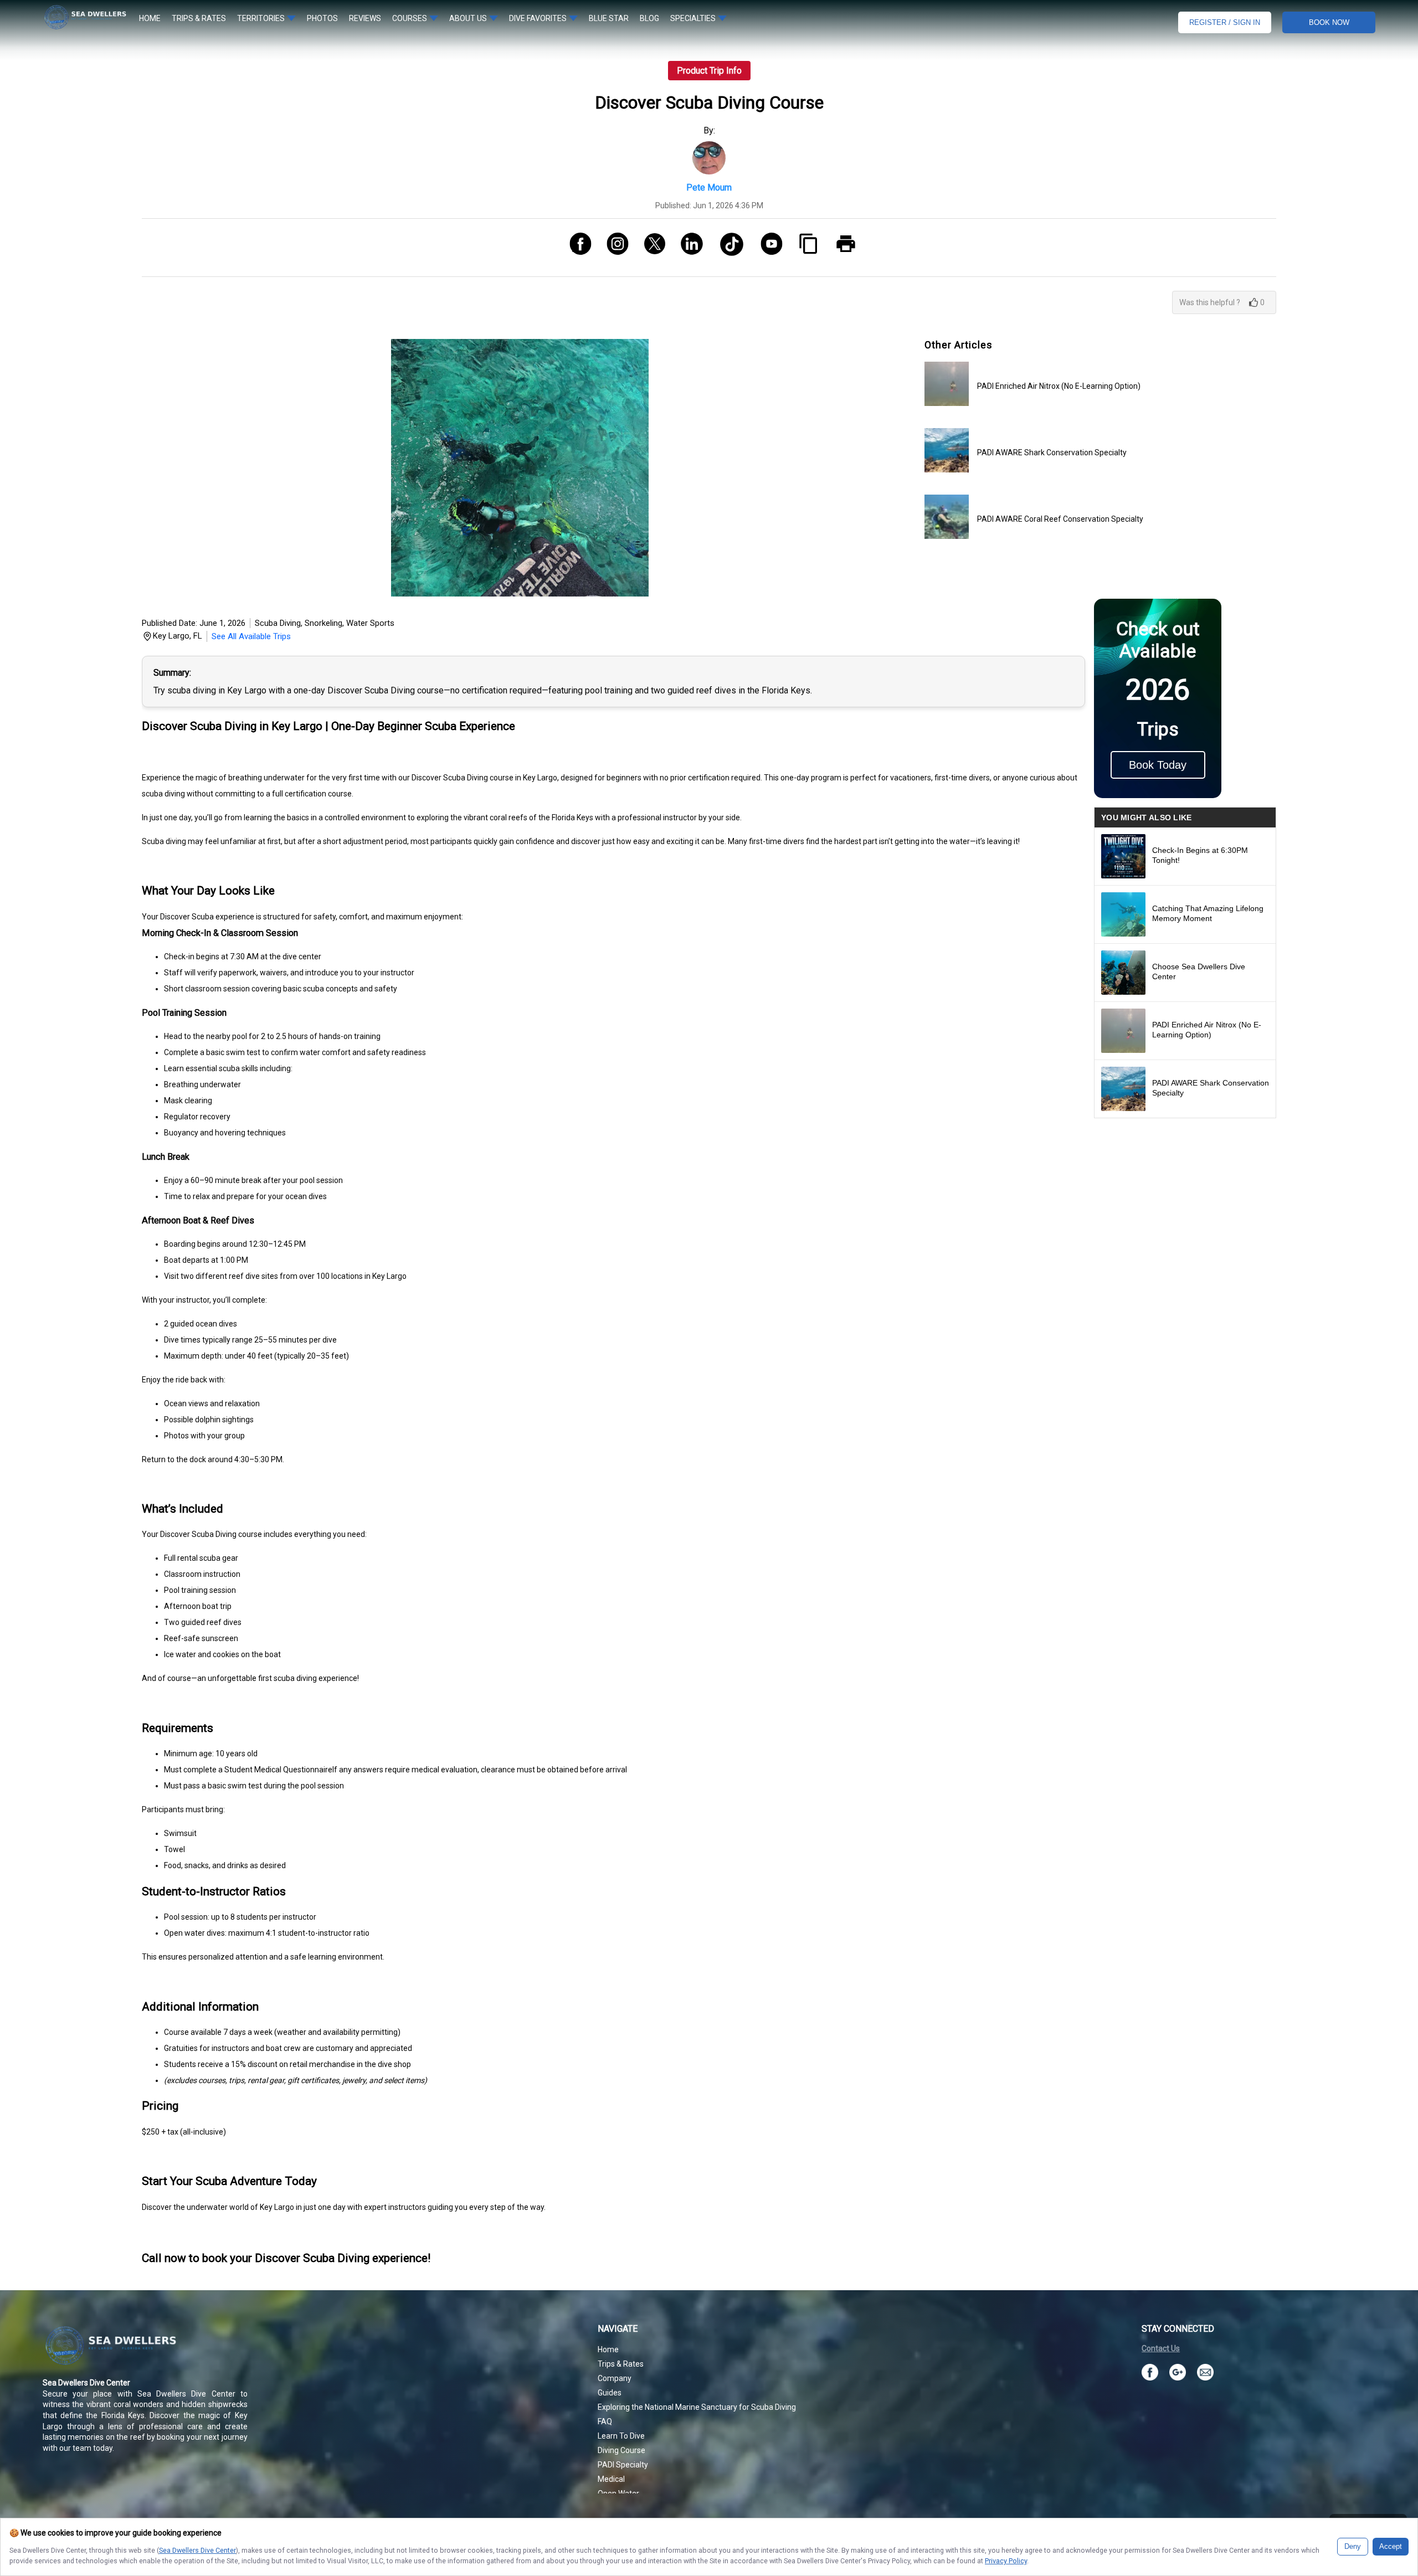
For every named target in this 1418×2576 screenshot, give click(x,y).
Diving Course (621, 2450)
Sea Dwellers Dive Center (197, 2550)
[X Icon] (651, 248)
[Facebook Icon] (576, 248)
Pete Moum (709, 187)
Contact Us (1161, 2348)
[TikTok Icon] (728, 248)
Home (608, 2349)
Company (615, 2378)
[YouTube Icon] (767, 248)
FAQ (605, 2421)
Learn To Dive (621, 2436)
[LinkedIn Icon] (688, 248)
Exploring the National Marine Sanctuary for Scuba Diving (697, 2407)
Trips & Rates (621, 2364)
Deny (1353, 2547)
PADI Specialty (623, 2465)
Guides (610, 2393)
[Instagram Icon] (613, 248)
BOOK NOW (1329, 22)
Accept (1391, 2547)
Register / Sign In (1225, 22)
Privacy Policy (1006, 2561)
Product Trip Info (709, 71)
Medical (611, 2479)
